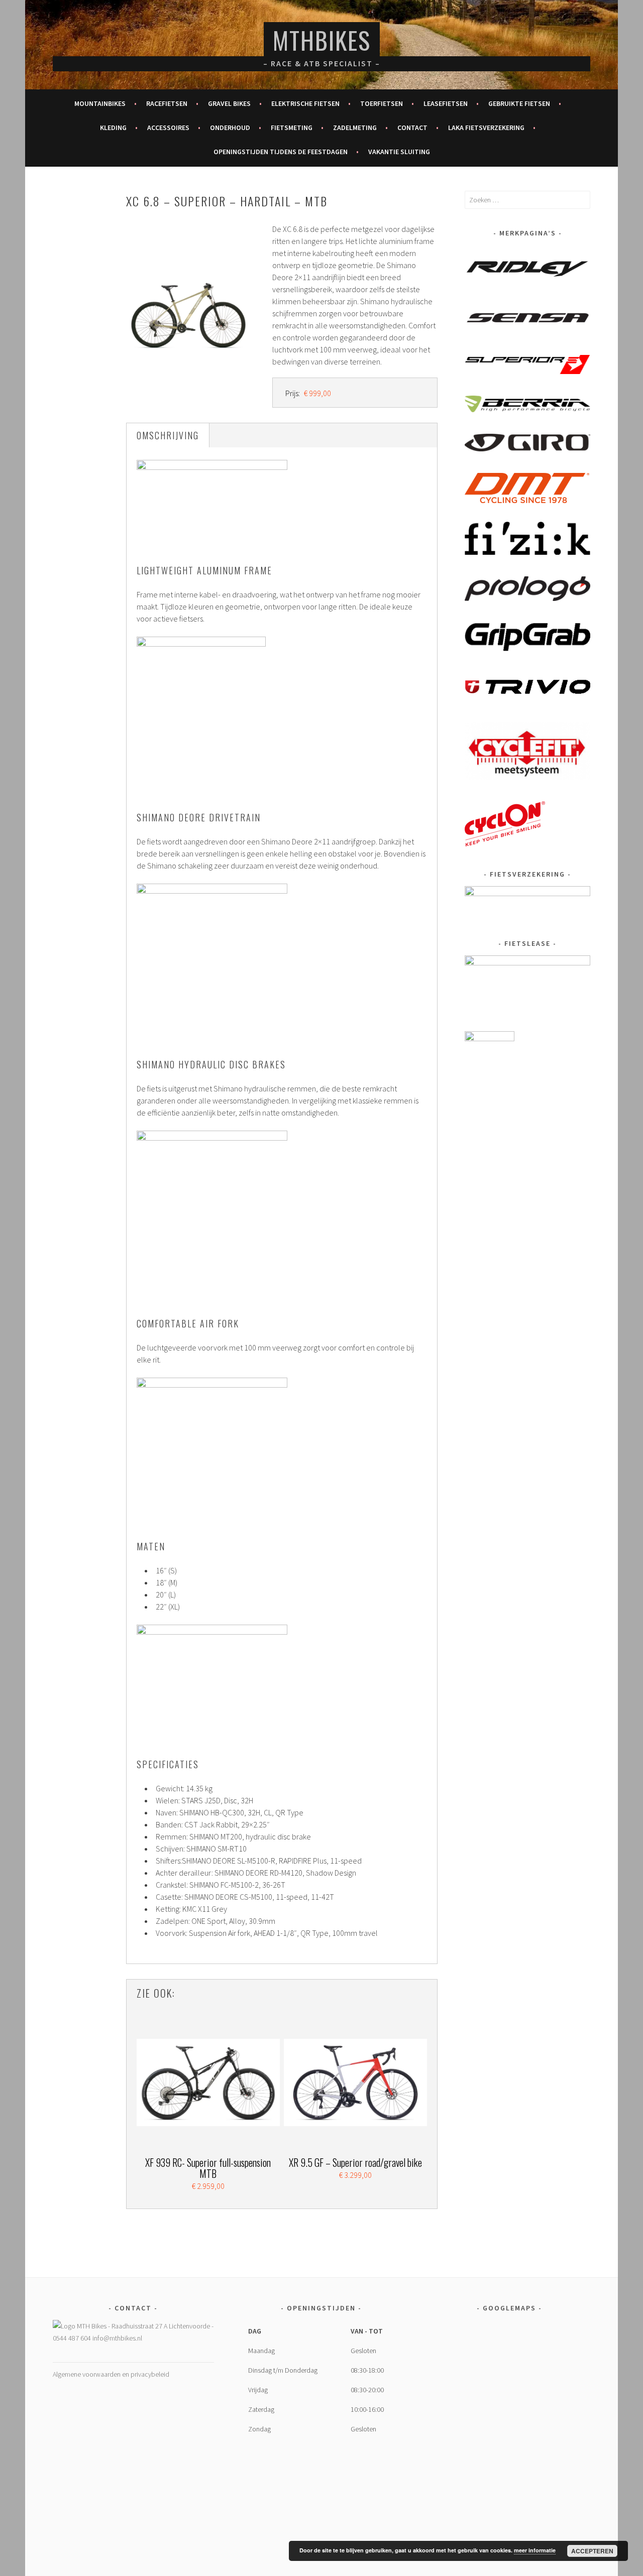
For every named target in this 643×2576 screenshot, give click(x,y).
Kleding (113, 128)
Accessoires (168, 128)
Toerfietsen (382, 103)
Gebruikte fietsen (519, 103)
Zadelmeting (355, 128)
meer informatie (535, 2550)
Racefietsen (167, 103)
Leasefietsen (446, 103)
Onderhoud (230, 128)
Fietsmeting (292, 128)
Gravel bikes (229, 103)
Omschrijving (168, 435)
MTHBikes (322, 40)
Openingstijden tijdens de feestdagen (281, 152)
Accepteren (592, 2551)
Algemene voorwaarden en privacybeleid (111, 2374)
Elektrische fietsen (305, 103)
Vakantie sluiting (399, 152)
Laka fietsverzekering (486, 128)
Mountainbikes (100, 103)
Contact (412, 128)
